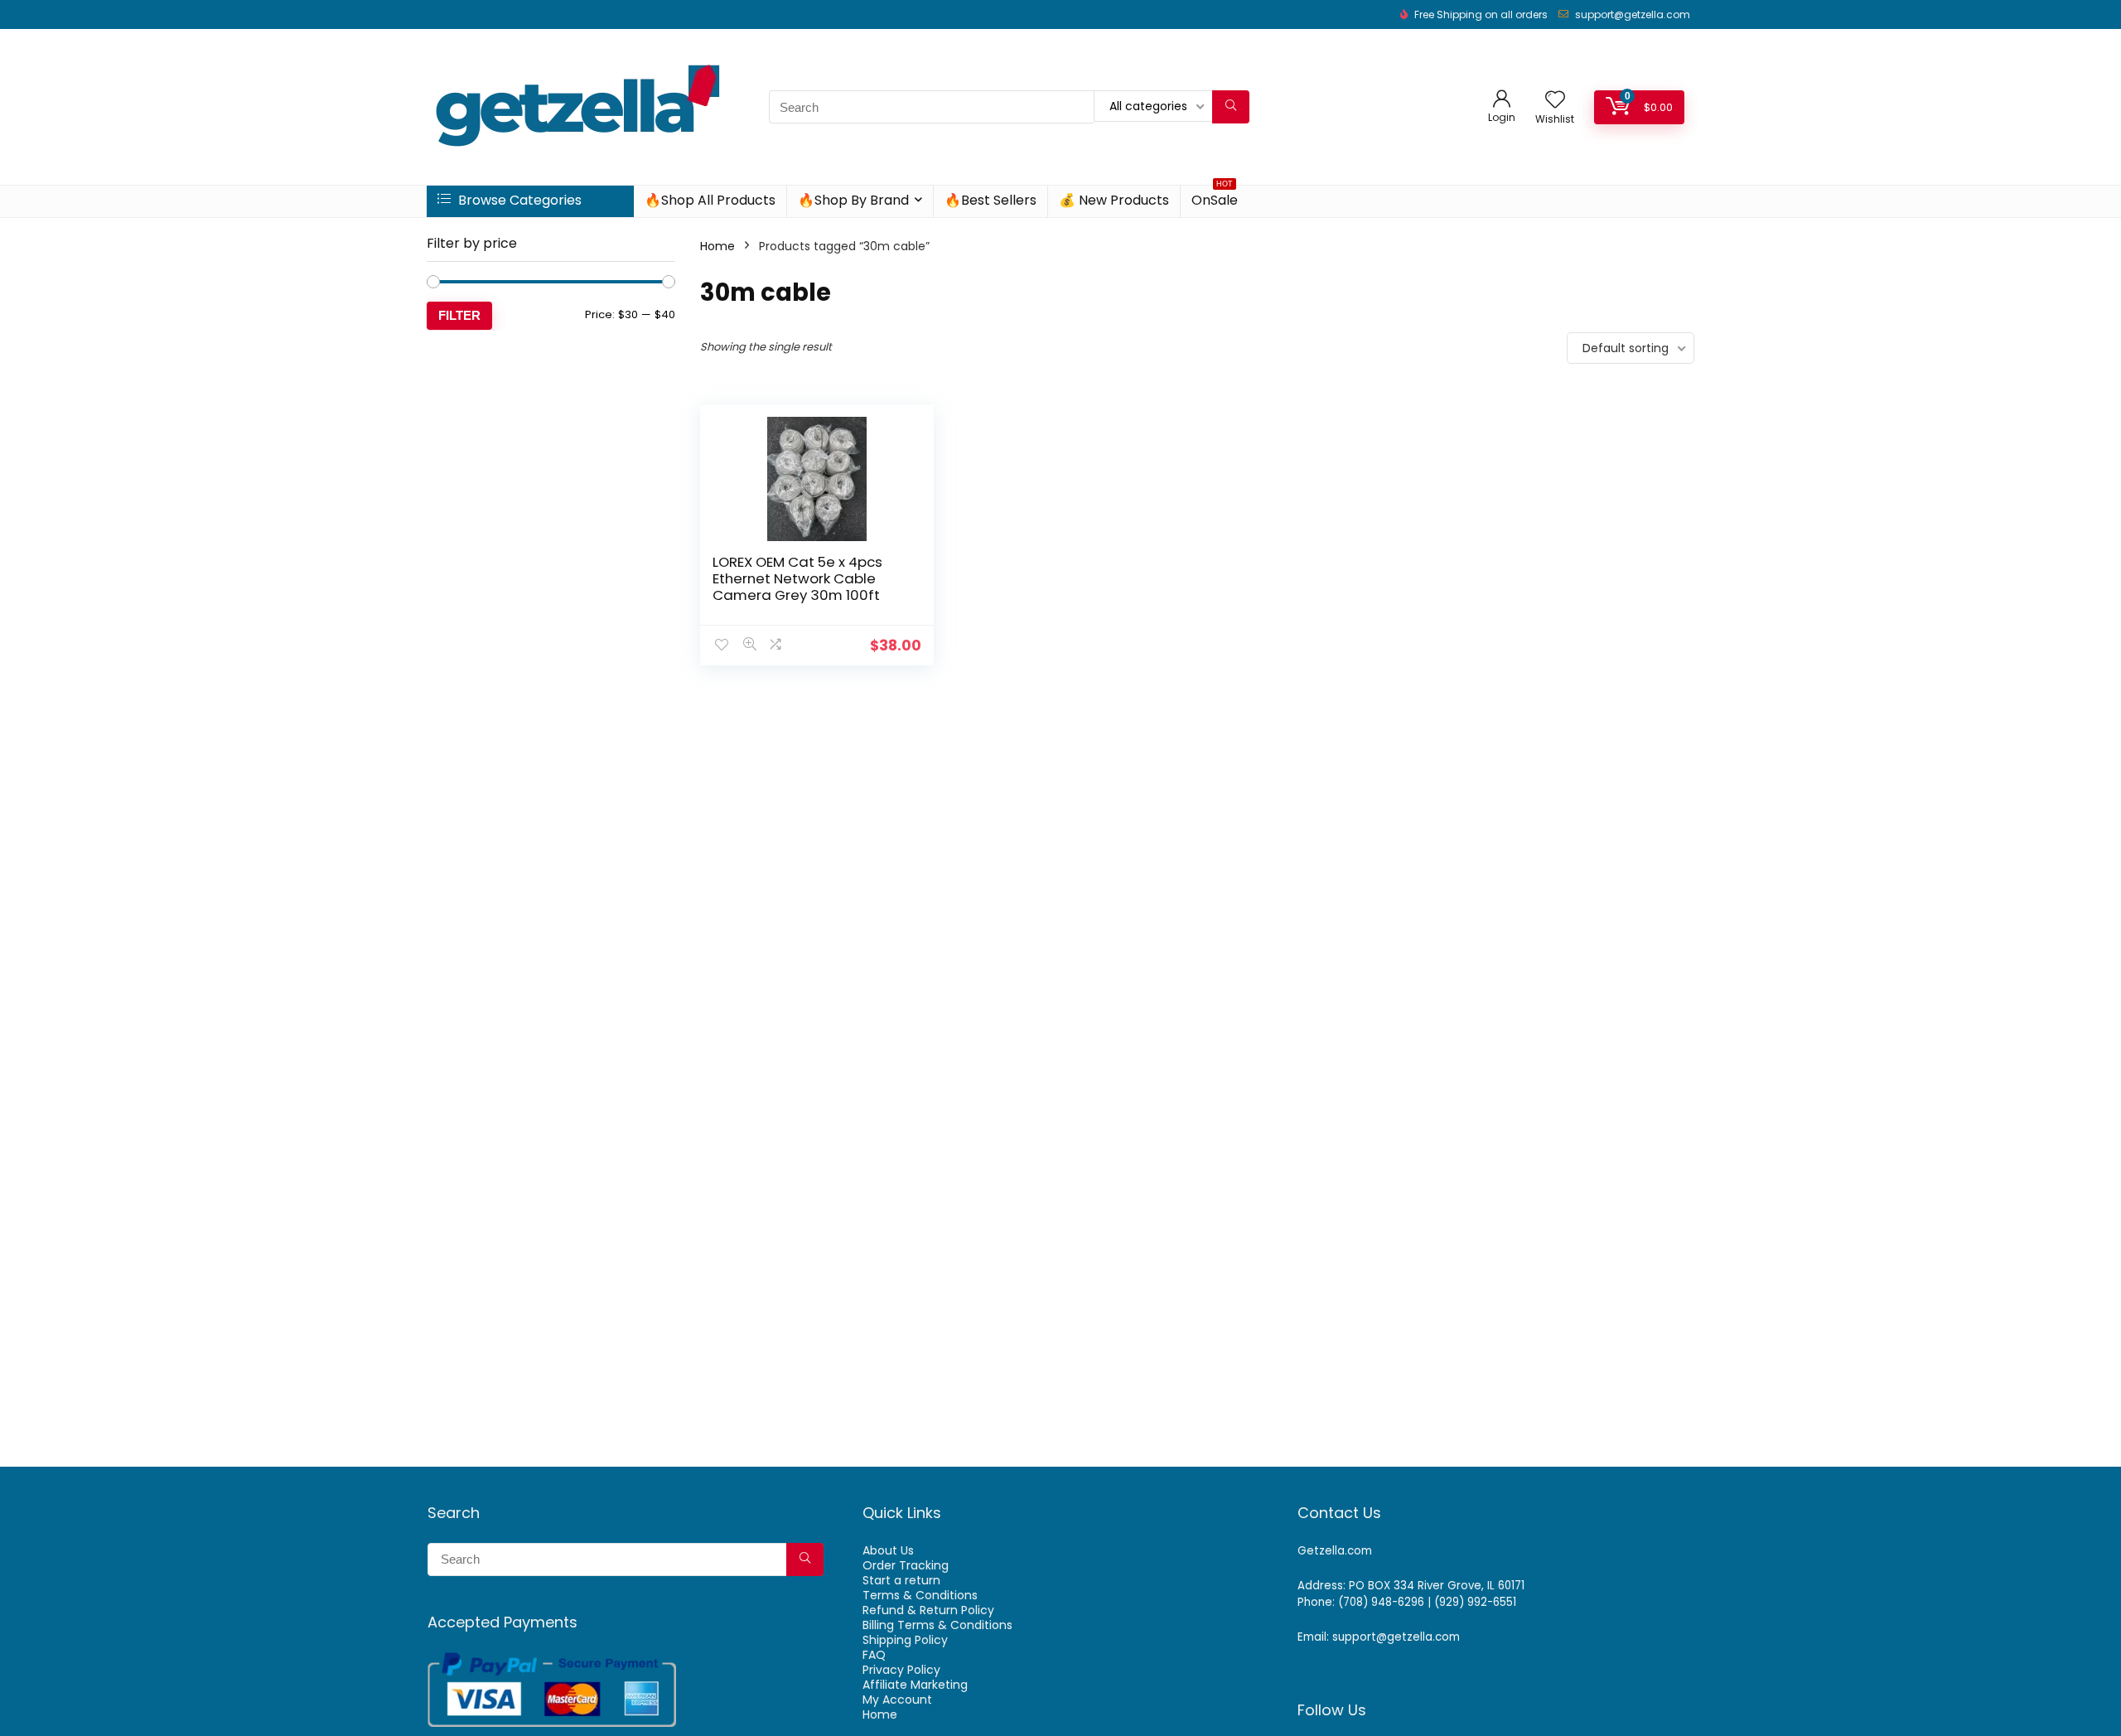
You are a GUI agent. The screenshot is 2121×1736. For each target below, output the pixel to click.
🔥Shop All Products (710, 200)
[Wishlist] (1555, 101)
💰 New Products (1114, 200)
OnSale (1215, 198)
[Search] (1231, 107)
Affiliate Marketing (915, 1685)
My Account (897, 1700)
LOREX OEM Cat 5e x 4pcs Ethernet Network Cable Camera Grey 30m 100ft (797, 578)
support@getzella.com (1633, 15)
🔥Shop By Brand (853, 200)
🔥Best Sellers (990, 200)
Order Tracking (906, 1565)
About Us (888, 1550)
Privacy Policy (901, 1670)
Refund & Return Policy (928, 1610)
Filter (459, 315)
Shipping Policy (905, 1640)
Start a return (901, 1580)
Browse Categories (518, 200)
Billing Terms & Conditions (937, 1625)
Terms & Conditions (920, 1595)
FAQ (874, 1655)
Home (717, 246)
